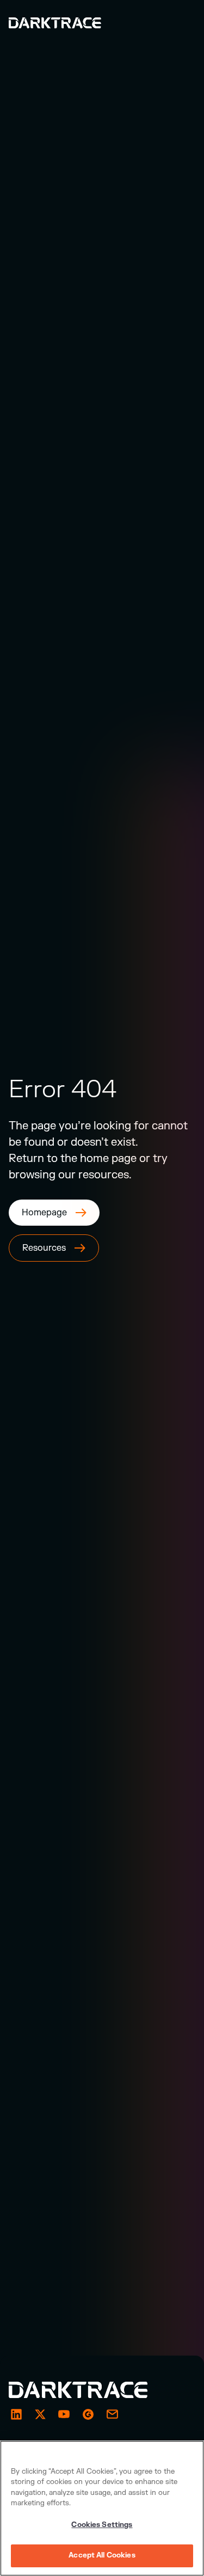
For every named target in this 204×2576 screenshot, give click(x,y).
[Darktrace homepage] (90, 2390)
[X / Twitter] (40, 2414)
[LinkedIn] (16, 2414)
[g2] (88, 2414)
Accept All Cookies (102, 2555)
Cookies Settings (102, 2525)
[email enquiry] (112, 2414)
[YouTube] (64, 2414)
